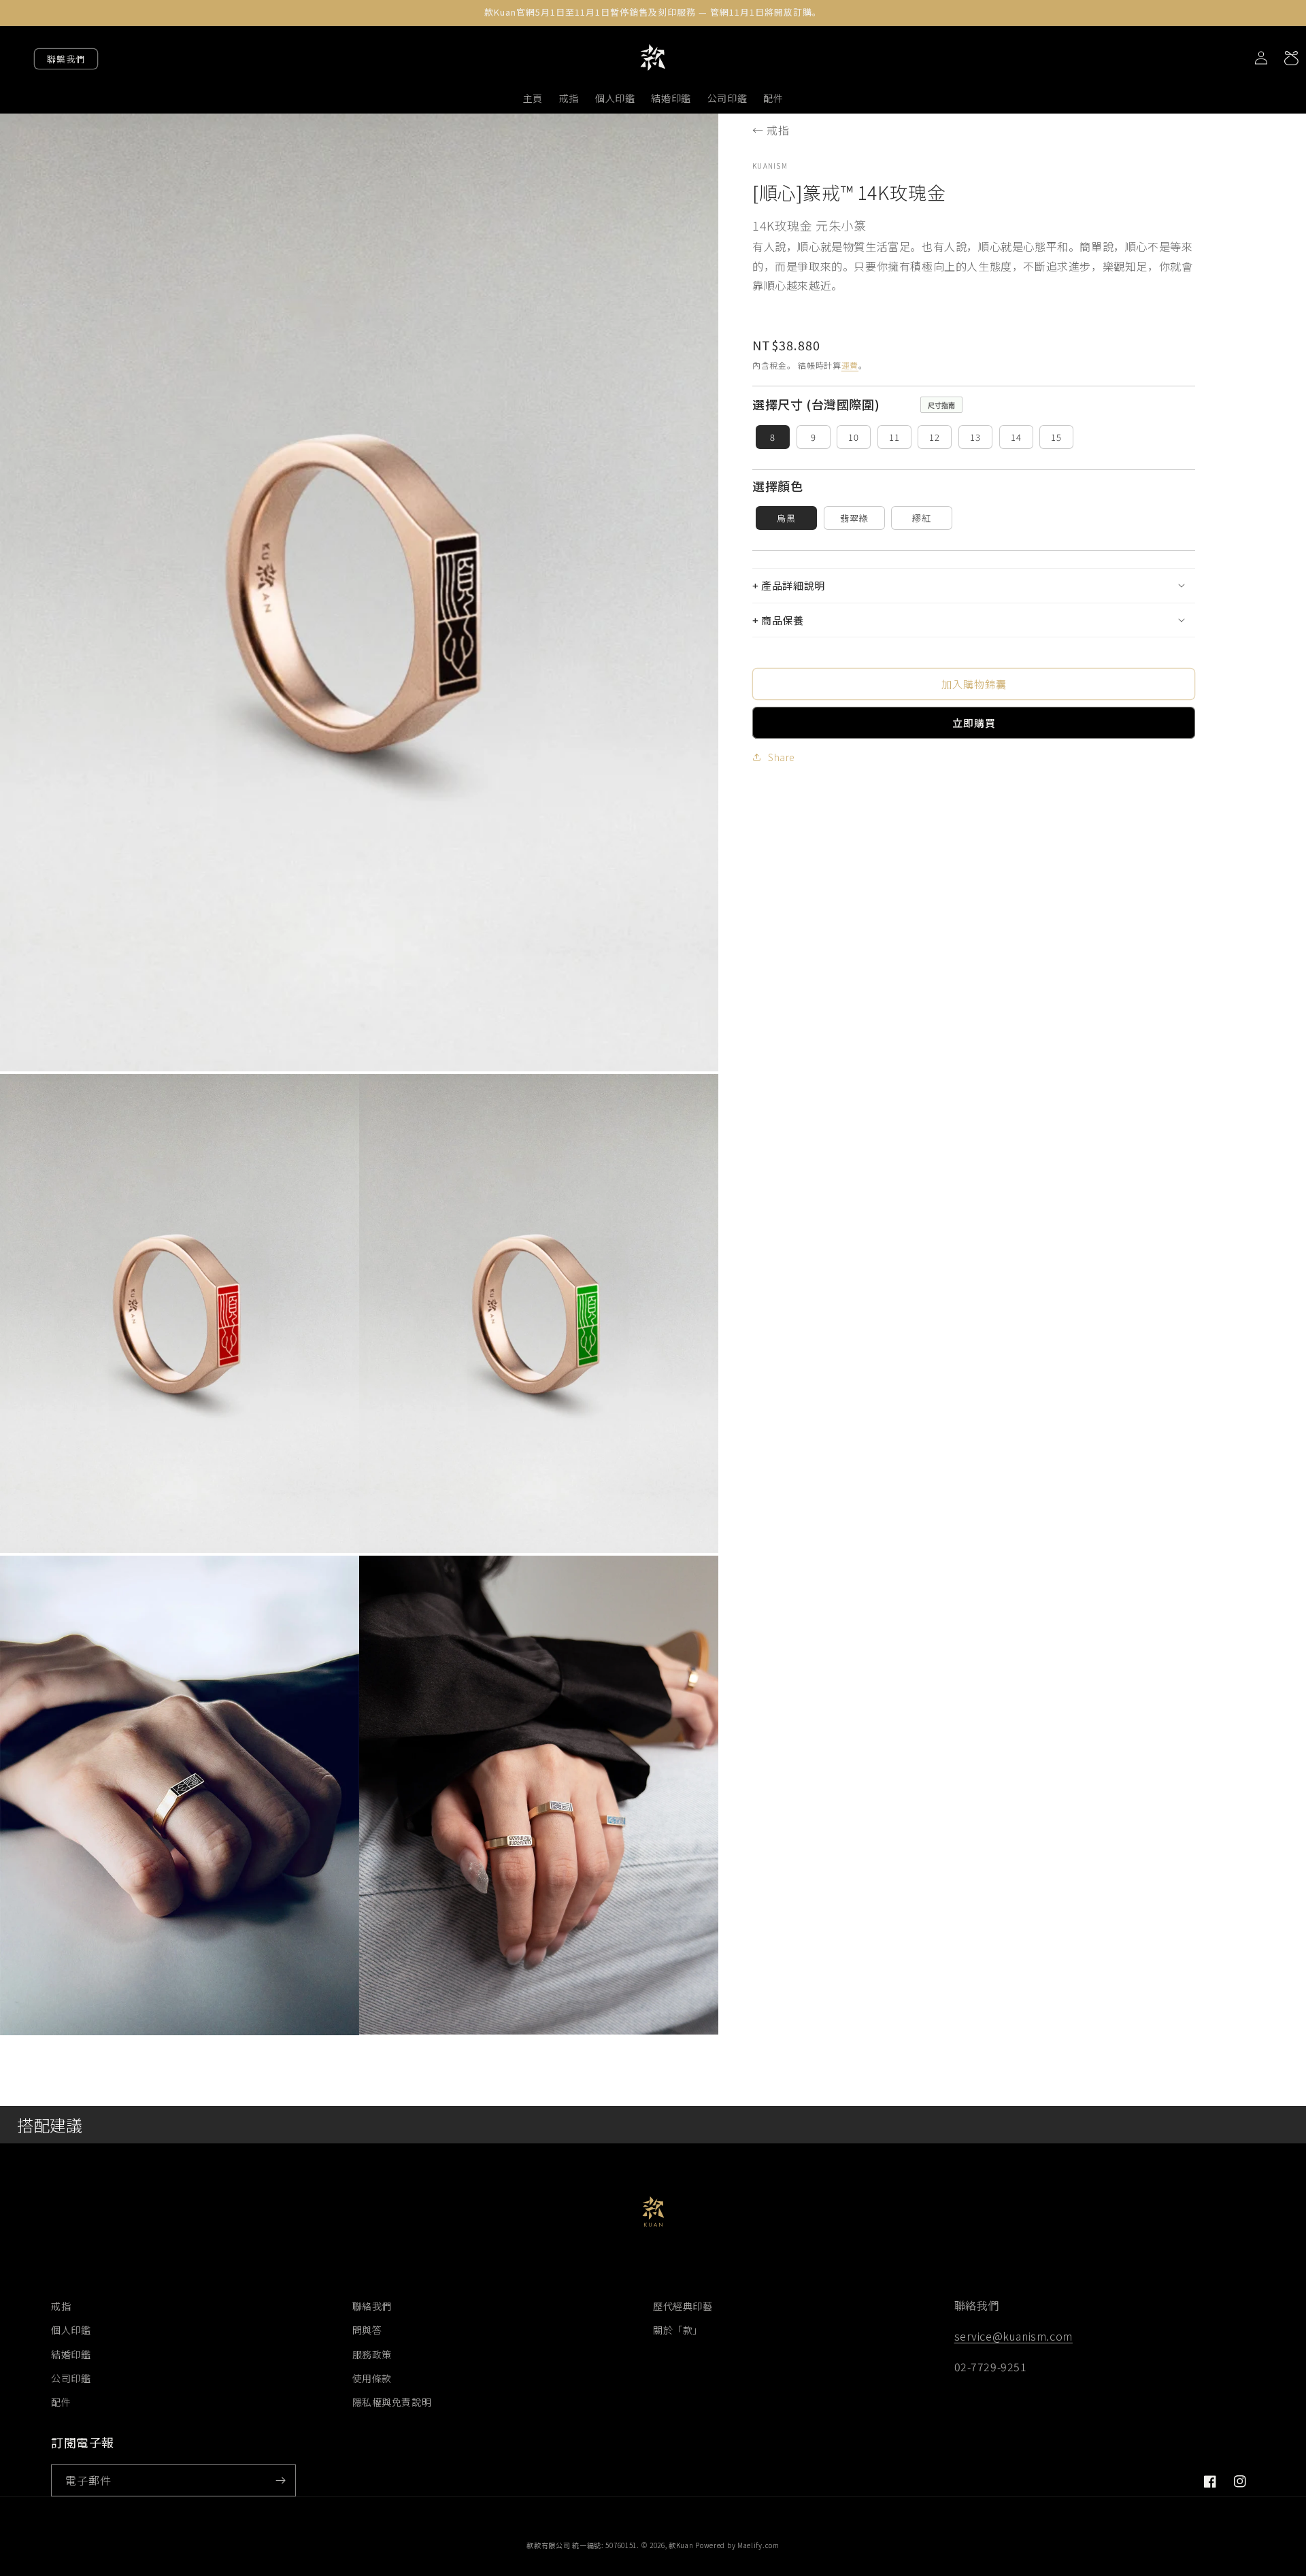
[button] (974, 585)
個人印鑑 (71, 2330)
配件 (61, 2402)
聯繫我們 (66, 59)
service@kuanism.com (1014, 2336)
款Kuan (681, 2545)
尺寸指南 (941, 405)
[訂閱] (280, 2480)
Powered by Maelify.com (737, 2545)
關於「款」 (678, 2330)
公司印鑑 (71, 2378)
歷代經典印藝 (683, 2306)
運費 (850, 364)
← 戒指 (771, 130)
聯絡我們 (372, 2306)
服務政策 (372, 2354)
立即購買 (974, 722)
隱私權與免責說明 (392, 2402)
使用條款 (372, 2378)
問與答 (367, 2330)
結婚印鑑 (71, 2354)
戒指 (61, 2306)
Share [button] (782, 756)
